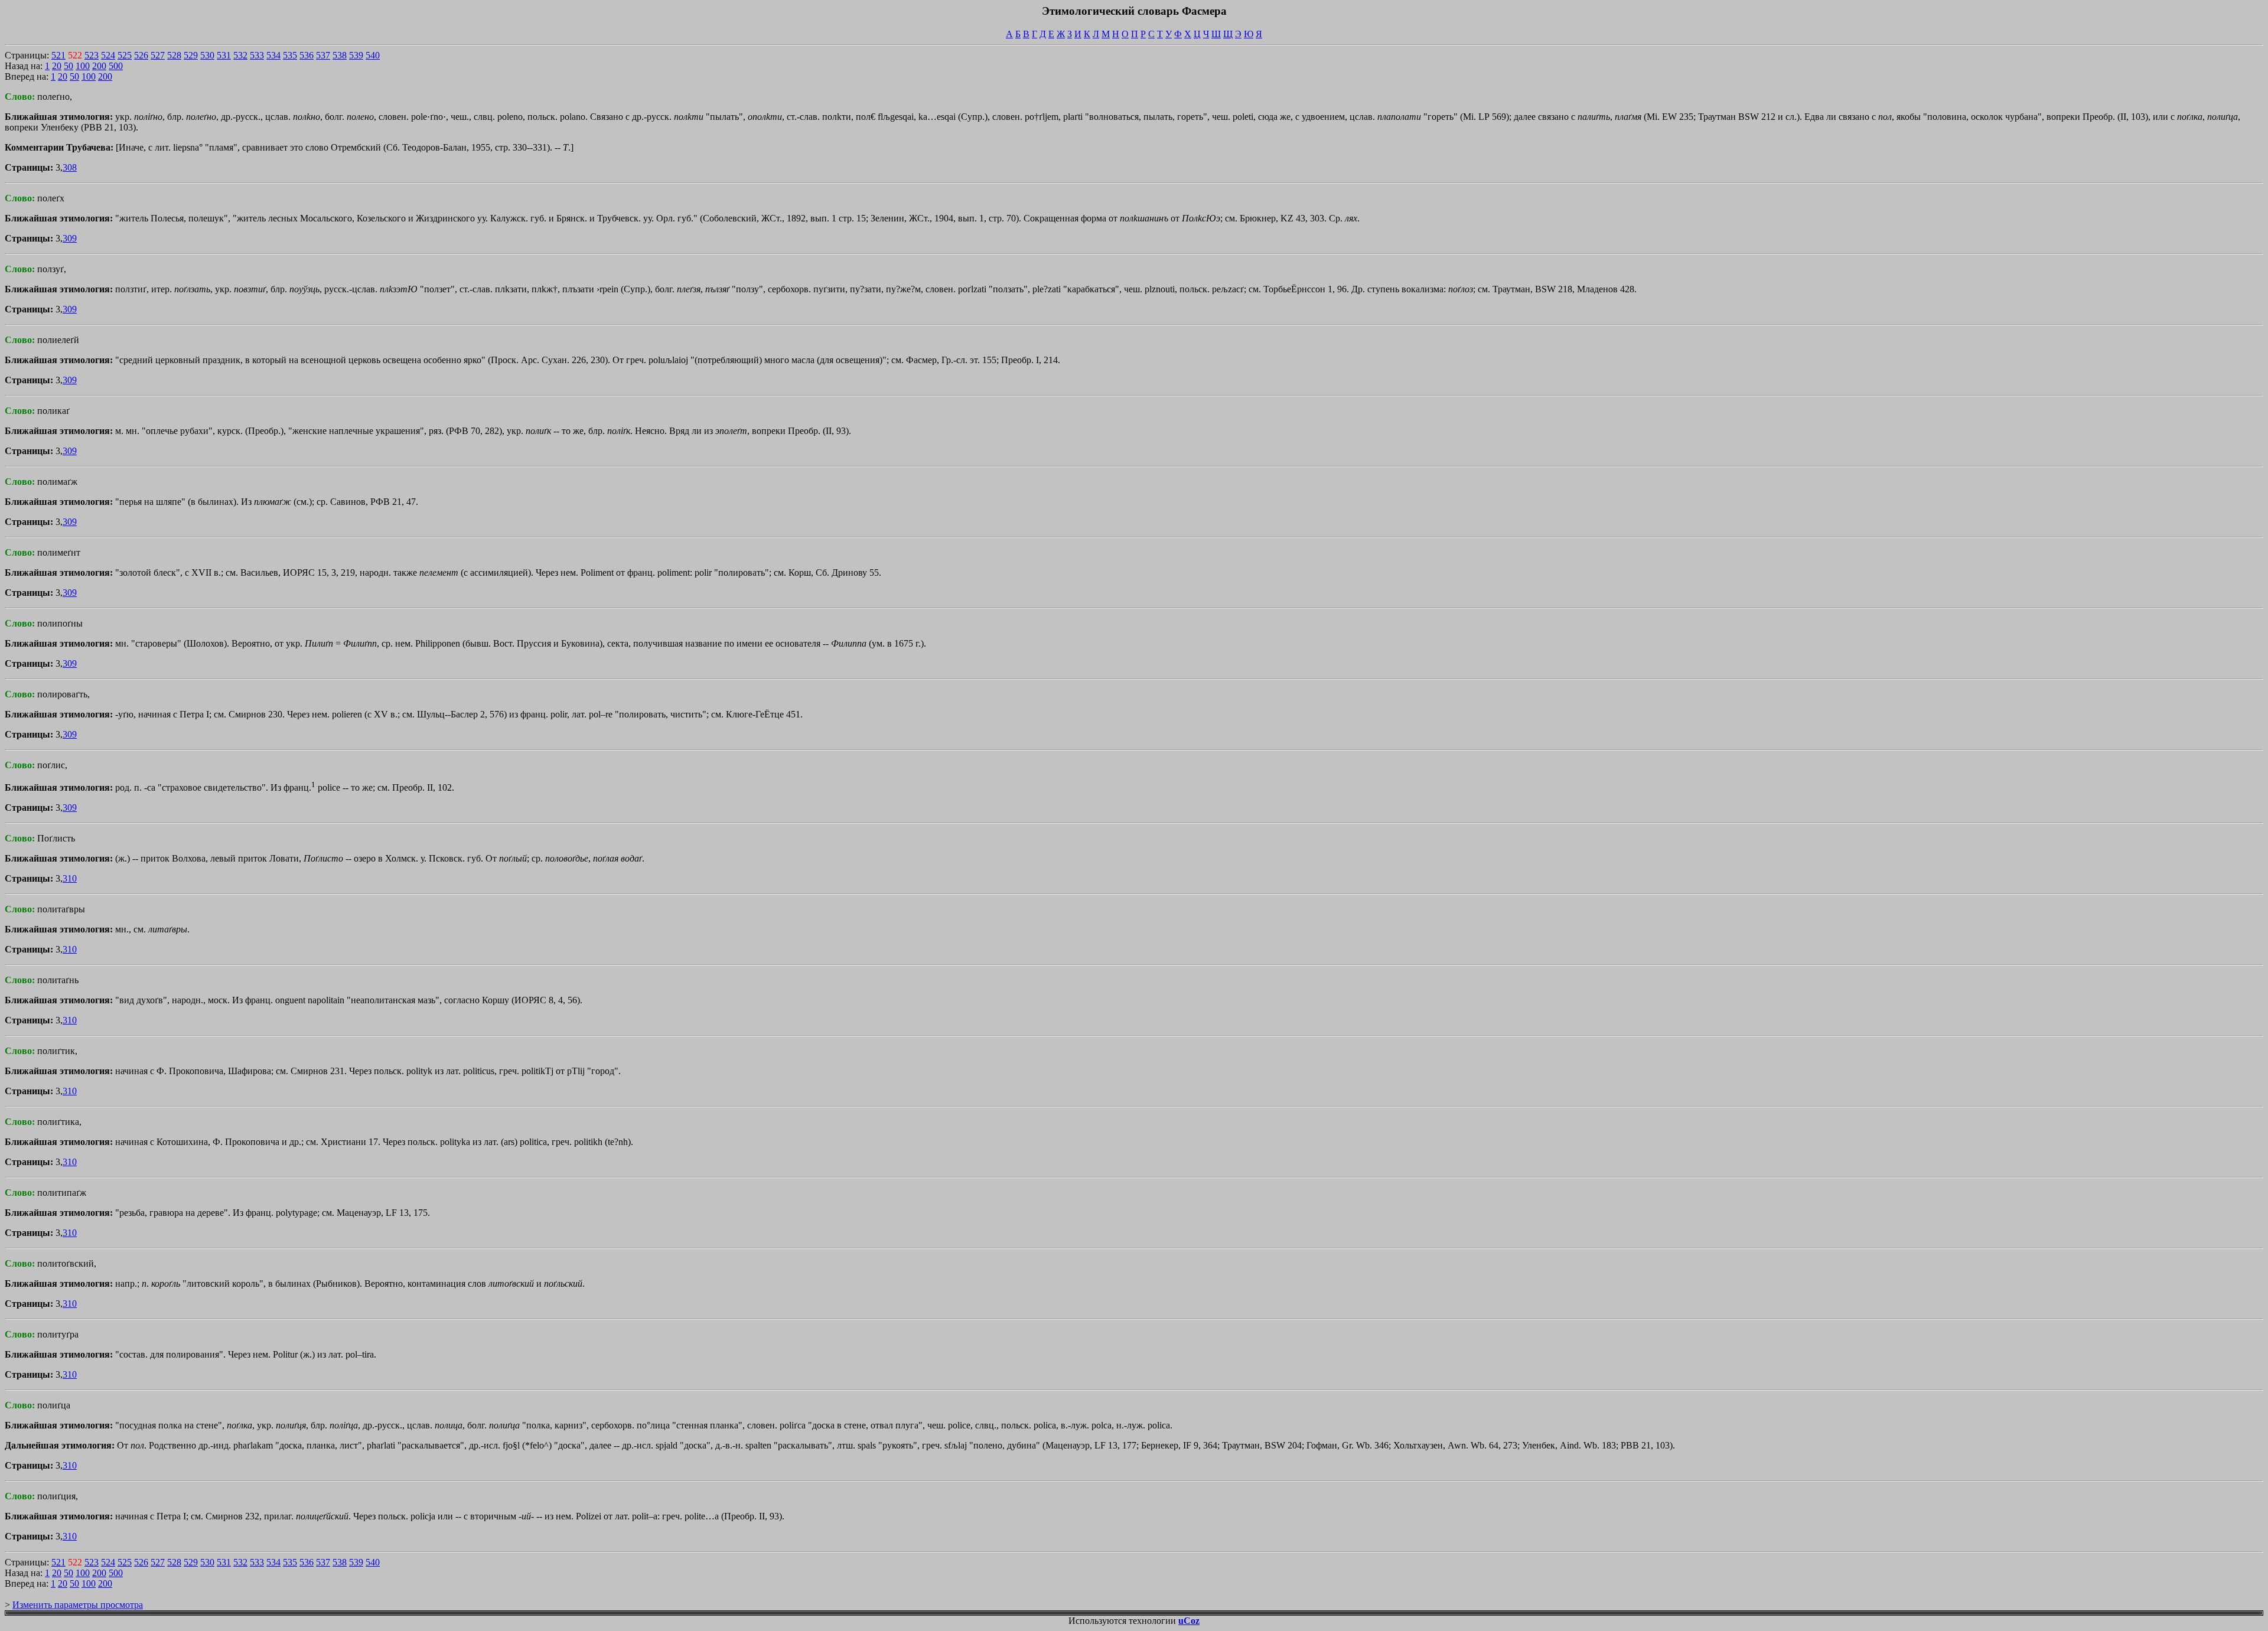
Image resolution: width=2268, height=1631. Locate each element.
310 (70, 878)
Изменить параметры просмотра (78, 1605)
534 (273, 55)
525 (125, 55)
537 (323, 55)
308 (70, 167)
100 (83, 66)
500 (116, 66)
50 (69, 66)
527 (158, 55)
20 (57, 66)
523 (92, 55)
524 (108, 55)
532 (240, 55)
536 (307, 55)
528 (174, 55)
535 (290, 55)
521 (58, 55)
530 (207, 55)
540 (373, 55)
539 (356, 55)
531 (224, 55)
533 (257, 55)
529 (191, 55)
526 (141, 55)
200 (99, 66)
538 (340, 55)
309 (70, 238)
